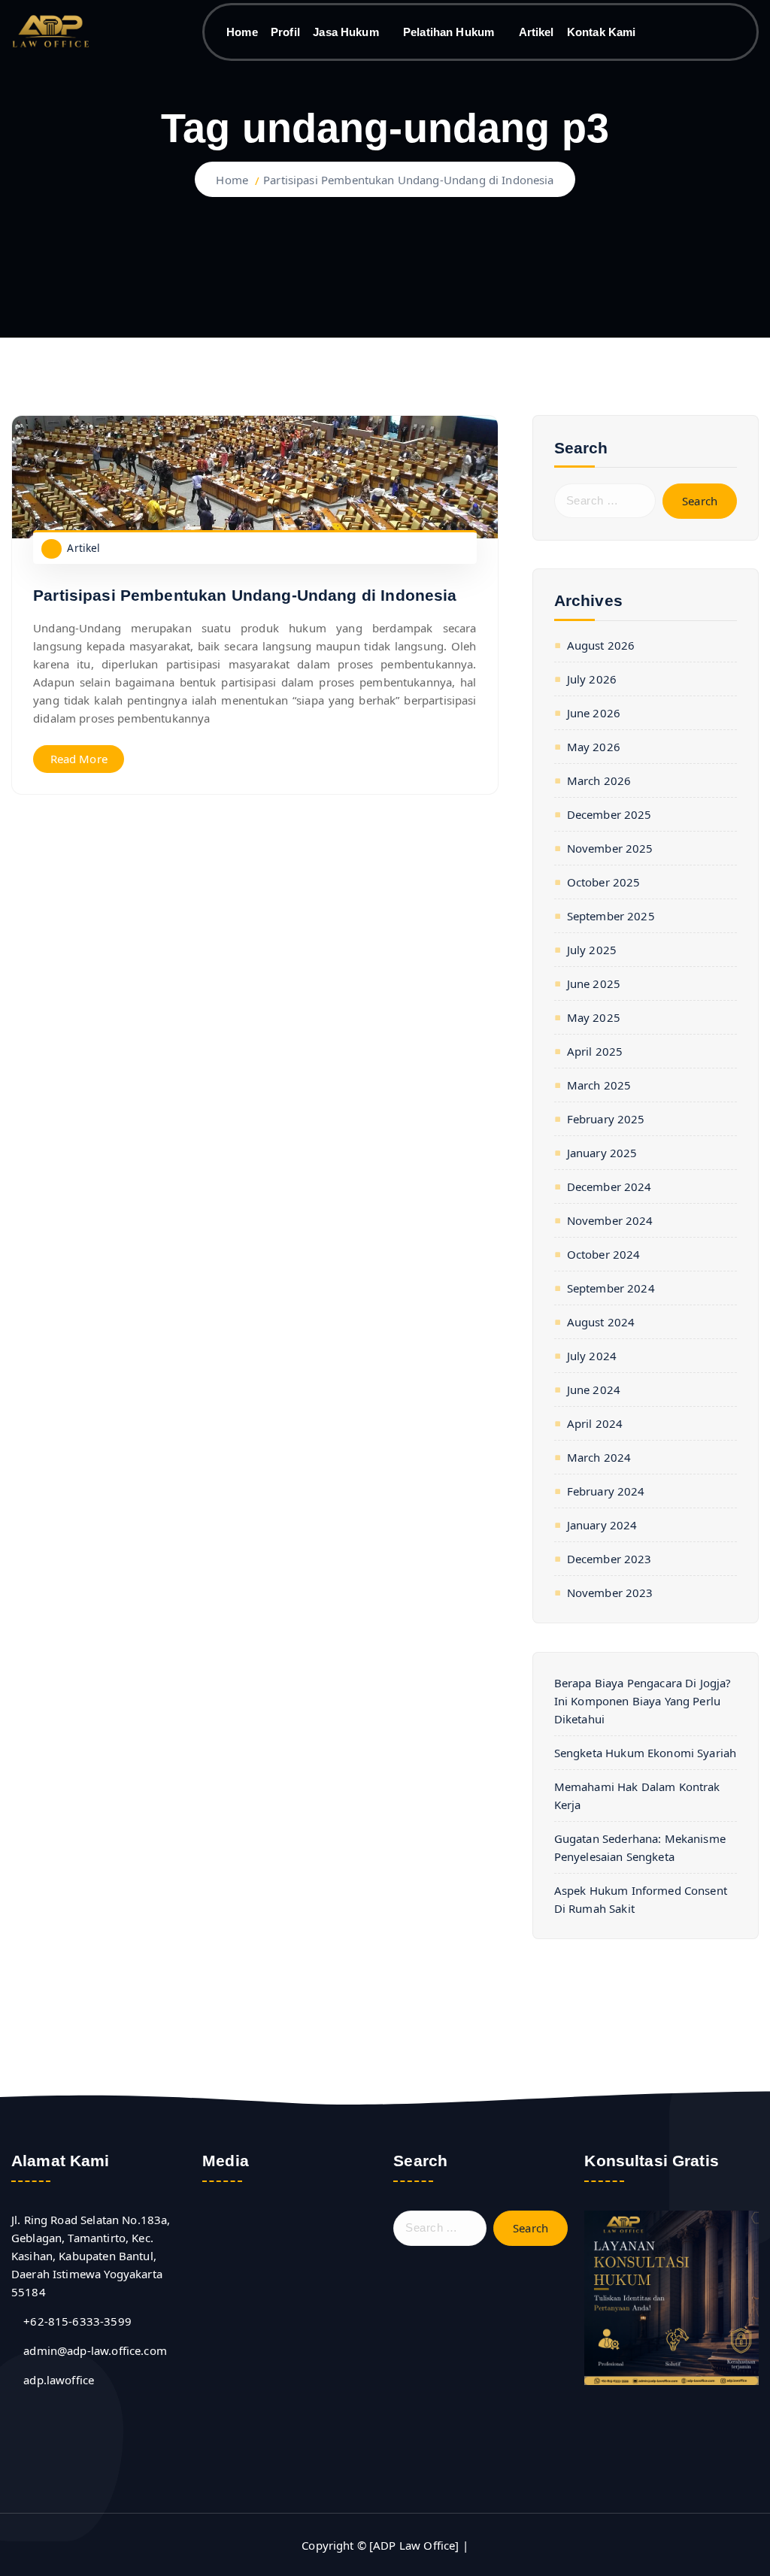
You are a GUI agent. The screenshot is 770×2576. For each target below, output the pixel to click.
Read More (79, 759)
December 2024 (609, 1186)
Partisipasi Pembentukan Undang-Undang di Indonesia (409, 180)
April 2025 (595, 1051)
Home (242, 32)
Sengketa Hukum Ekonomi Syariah (646, 1753)
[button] (216, 2327)
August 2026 (601, 645)
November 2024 (610, 1220)
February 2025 (606, 1119)
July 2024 (592, 1356)
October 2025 (604, 882)
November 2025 (610, 848)
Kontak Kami (602, 32)
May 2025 (594, 1017)
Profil (285, 32)
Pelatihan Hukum (449, 32)
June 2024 (594, 1390)
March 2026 (599, 780)
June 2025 (594, 983)
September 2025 (611, 916)
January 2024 (602, 1525)
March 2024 (599, 1457)
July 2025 (592, 950)
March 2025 (599, 1085)
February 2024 (606, 1491)
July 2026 (592, 679)
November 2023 (610, 1593)
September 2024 (611, 1288)
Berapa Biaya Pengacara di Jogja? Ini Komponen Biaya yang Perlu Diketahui (643, 1701)
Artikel (537, 32)
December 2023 (609, 1559)
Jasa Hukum (346, 32)
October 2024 (604, 1254)
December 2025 (609, 814)
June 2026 (594, 713)
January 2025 (602, 1153)
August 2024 (601, 1322)
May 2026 (594, 747)
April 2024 (595, 1423)
